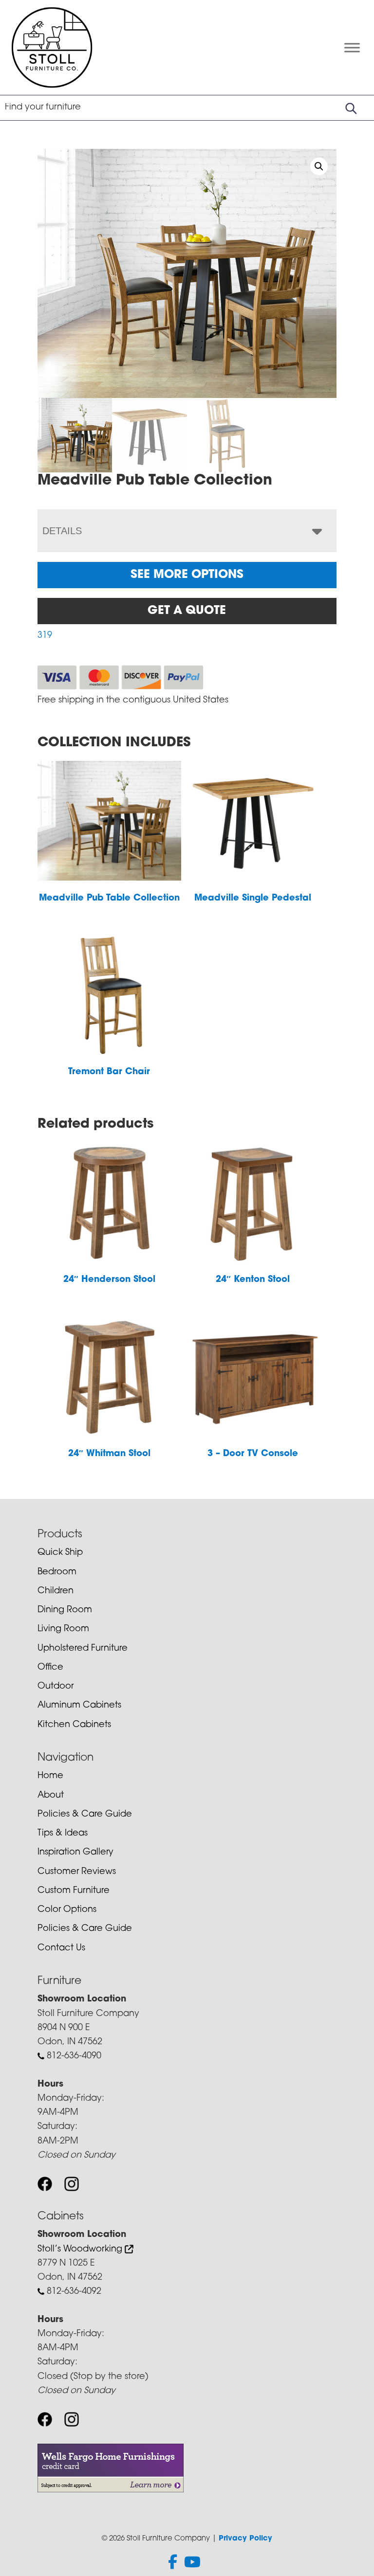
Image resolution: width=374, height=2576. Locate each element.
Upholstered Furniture (83, 1649)
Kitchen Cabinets (74, 1725)
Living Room (63, 1629)
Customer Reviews (77, 1872)
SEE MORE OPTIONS (187, 575)
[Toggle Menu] (352, 47)
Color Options (67, 1910)
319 (45, 636)
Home (50, 1776)
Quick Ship (60, 1553)
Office (50, 1668)
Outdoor (56, 1687)
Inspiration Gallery (75, 1853)
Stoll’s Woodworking (81, 2250)
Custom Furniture (74, 1891)
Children (56, 1591)
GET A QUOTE (187, 611)
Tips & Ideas (63, 1834)
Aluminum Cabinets (79, 1706)
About (51, 1796)
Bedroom (57, 1572)
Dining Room (65, 1610)
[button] (319, 166)
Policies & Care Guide (85, 1815)
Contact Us (61, 1948)
